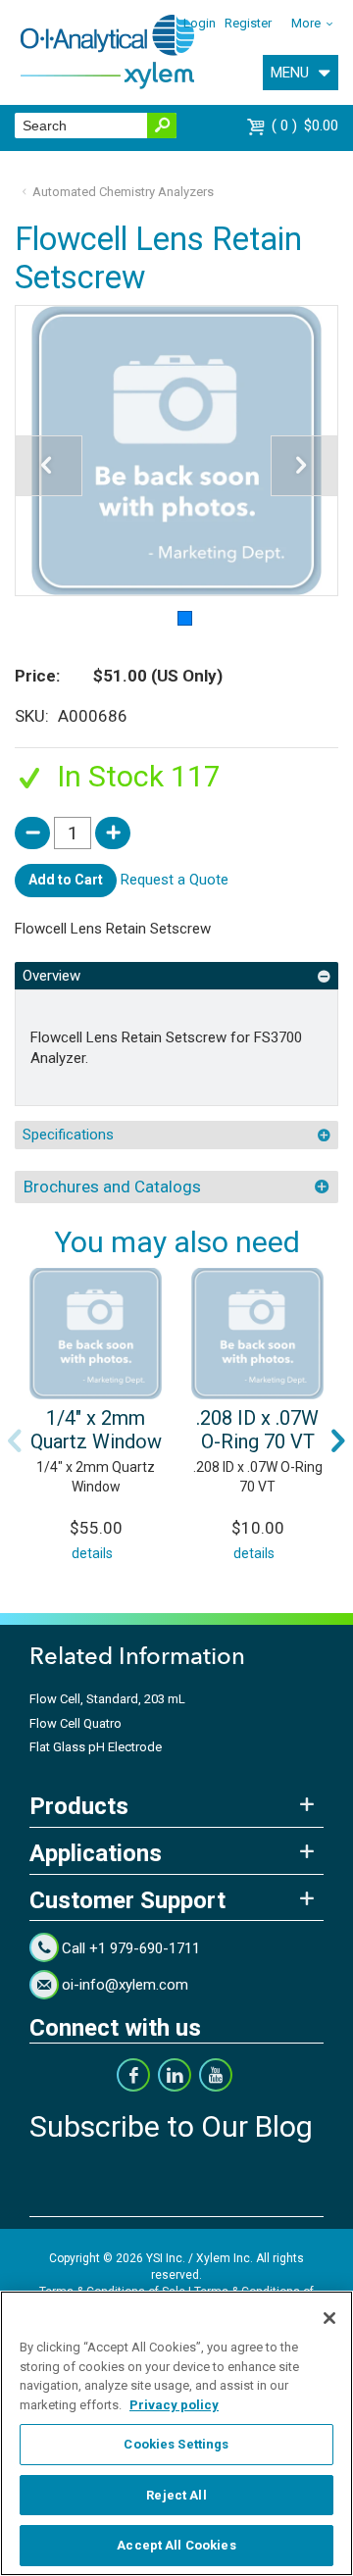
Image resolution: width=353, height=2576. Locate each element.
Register (248, 23)
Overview (51, 976)
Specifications (68, 1135)
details (92, 1553)
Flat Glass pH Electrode (96, 1747)
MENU (290, 73)
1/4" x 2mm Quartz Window (96, 1430)
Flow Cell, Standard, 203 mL (107, 1699)
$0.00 (307, 126)
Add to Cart (66, 880)
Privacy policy (174, 2405)
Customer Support (127, 1900)
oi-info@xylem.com (125, 1985)
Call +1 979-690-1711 (131, 1948)
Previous (15, 1440)
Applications (96, 1853)
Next (338, 1440)
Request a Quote (175, 880)
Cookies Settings (176, 2444)
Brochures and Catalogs (112, 1187)
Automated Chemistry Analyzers (123, 192)
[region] (176, 2433)
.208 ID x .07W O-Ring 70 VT (257, 1430)
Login (200, 23)
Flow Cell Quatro (76, 1723)
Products (79, 1806)
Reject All (176, 2495)
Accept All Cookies (176, 2545)
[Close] (329, 2318)
